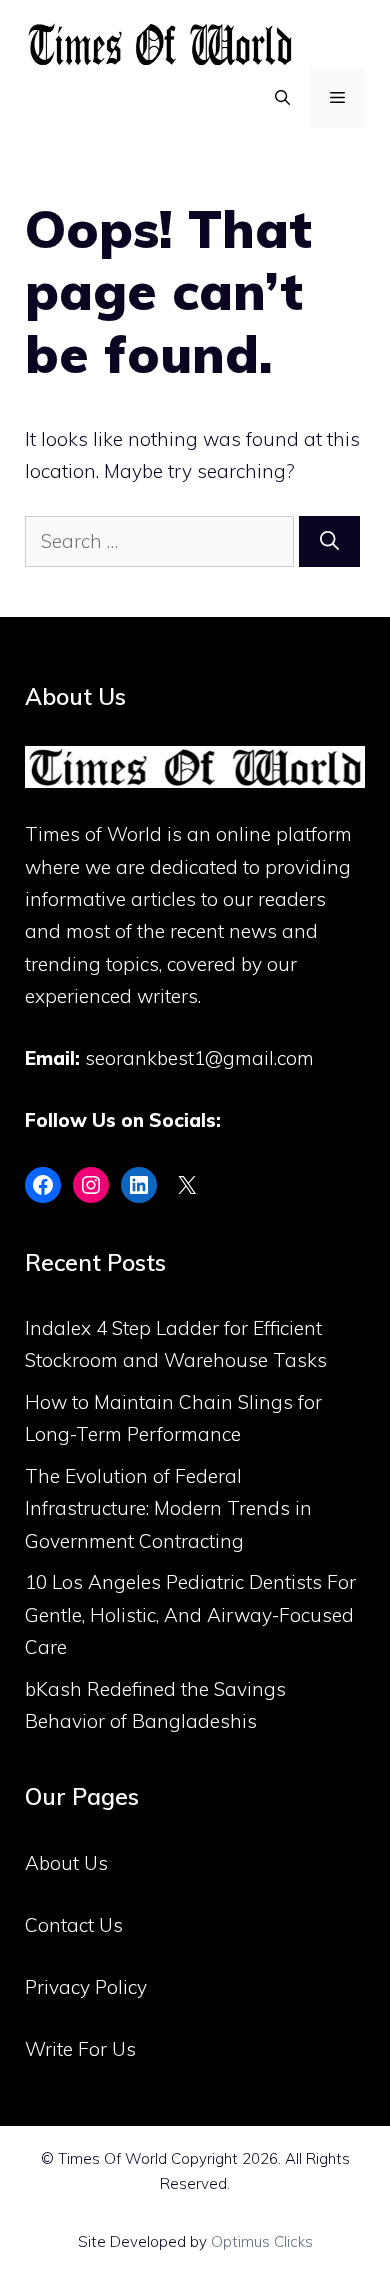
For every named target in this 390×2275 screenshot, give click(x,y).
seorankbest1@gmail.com (199, 1058)
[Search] (329, 541)
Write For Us (80, 2049)
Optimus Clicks (262, 2241)
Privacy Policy (86, 1987)
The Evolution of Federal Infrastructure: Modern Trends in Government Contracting (168, 1508)
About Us (66, 1863)
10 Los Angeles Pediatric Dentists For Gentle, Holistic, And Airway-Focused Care (190, 1614)
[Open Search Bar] (282, 98)
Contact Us (74, 1925)
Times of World (93, 834)
